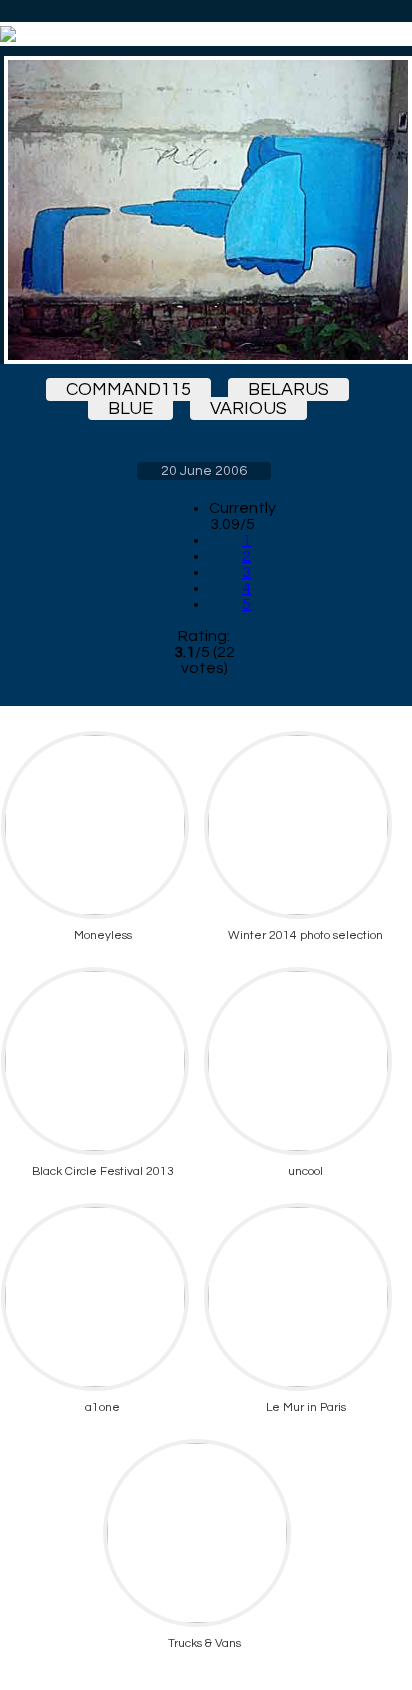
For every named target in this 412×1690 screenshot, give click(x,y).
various (248, 408)
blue (130, 408)
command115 (128, 389)
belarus (288, 389)
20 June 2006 (204, 471)
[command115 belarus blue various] (204, 210)
